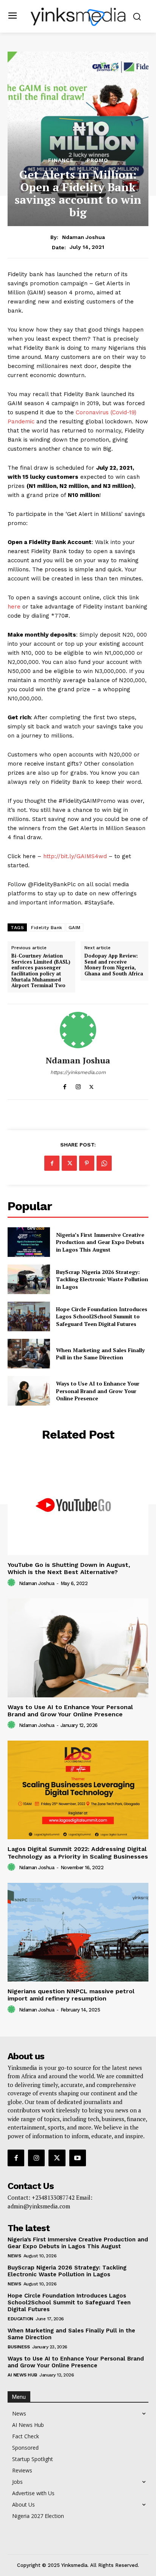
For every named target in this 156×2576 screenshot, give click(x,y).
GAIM (75, 928)
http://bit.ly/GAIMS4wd (75, 856)
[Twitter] (91, 1085)
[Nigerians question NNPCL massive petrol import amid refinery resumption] (78, 1932)
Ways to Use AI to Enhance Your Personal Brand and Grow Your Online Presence (98, 1391)
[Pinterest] (87, 1163)
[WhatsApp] (104, 1163)
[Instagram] (78, 1085)
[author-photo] (12, 1583)
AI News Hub (22, 2375)
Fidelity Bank (47, 928)
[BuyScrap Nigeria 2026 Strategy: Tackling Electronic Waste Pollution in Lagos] (29, 1279)
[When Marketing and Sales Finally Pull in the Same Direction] (29, 1354)
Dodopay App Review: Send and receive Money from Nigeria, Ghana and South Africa (114, 965)
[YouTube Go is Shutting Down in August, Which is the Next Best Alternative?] (78, 1505)
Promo (97, 160)
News (14, 2256)
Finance (61, 160)
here (14, 607)
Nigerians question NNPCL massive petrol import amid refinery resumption (71, 1995)
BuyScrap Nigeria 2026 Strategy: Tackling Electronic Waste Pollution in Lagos (102, 1279)
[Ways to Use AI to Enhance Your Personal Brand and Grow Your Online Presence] (29, 1391)
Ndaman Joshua (83, 237)
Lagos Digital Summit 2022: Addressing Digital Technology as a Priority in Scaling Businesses (78, 1853)
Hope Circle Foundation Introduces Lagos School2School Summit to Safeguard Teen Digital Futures (102, 1316)
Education (20, 2319)
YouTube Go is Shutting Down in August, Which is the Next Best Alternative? (69, 1568)
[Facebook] (65, 1085)
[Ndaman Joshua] (78, 1030)
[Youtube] (78, 2158)
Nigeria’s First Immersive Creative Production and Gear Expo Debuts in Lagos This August (100, 1242)
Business (19, 2347)
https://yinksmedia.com (78, 1072)
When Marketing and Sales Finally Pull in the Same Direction (100, 1354)
